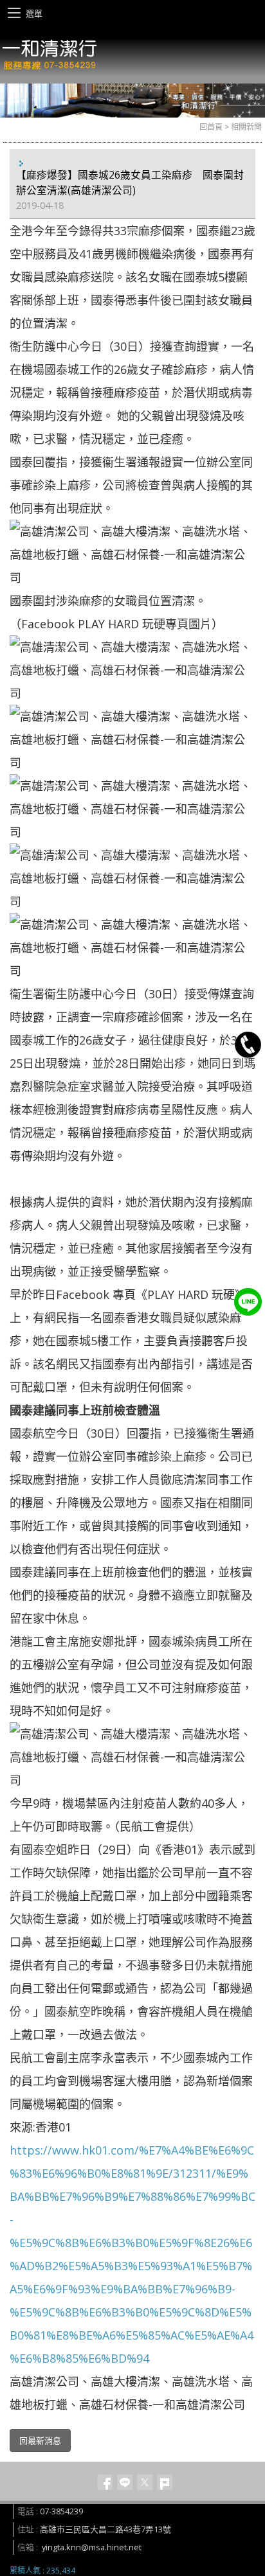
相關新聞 (246, 127)
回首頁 (211, 127)
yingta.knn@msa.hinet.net (92, 2547)
